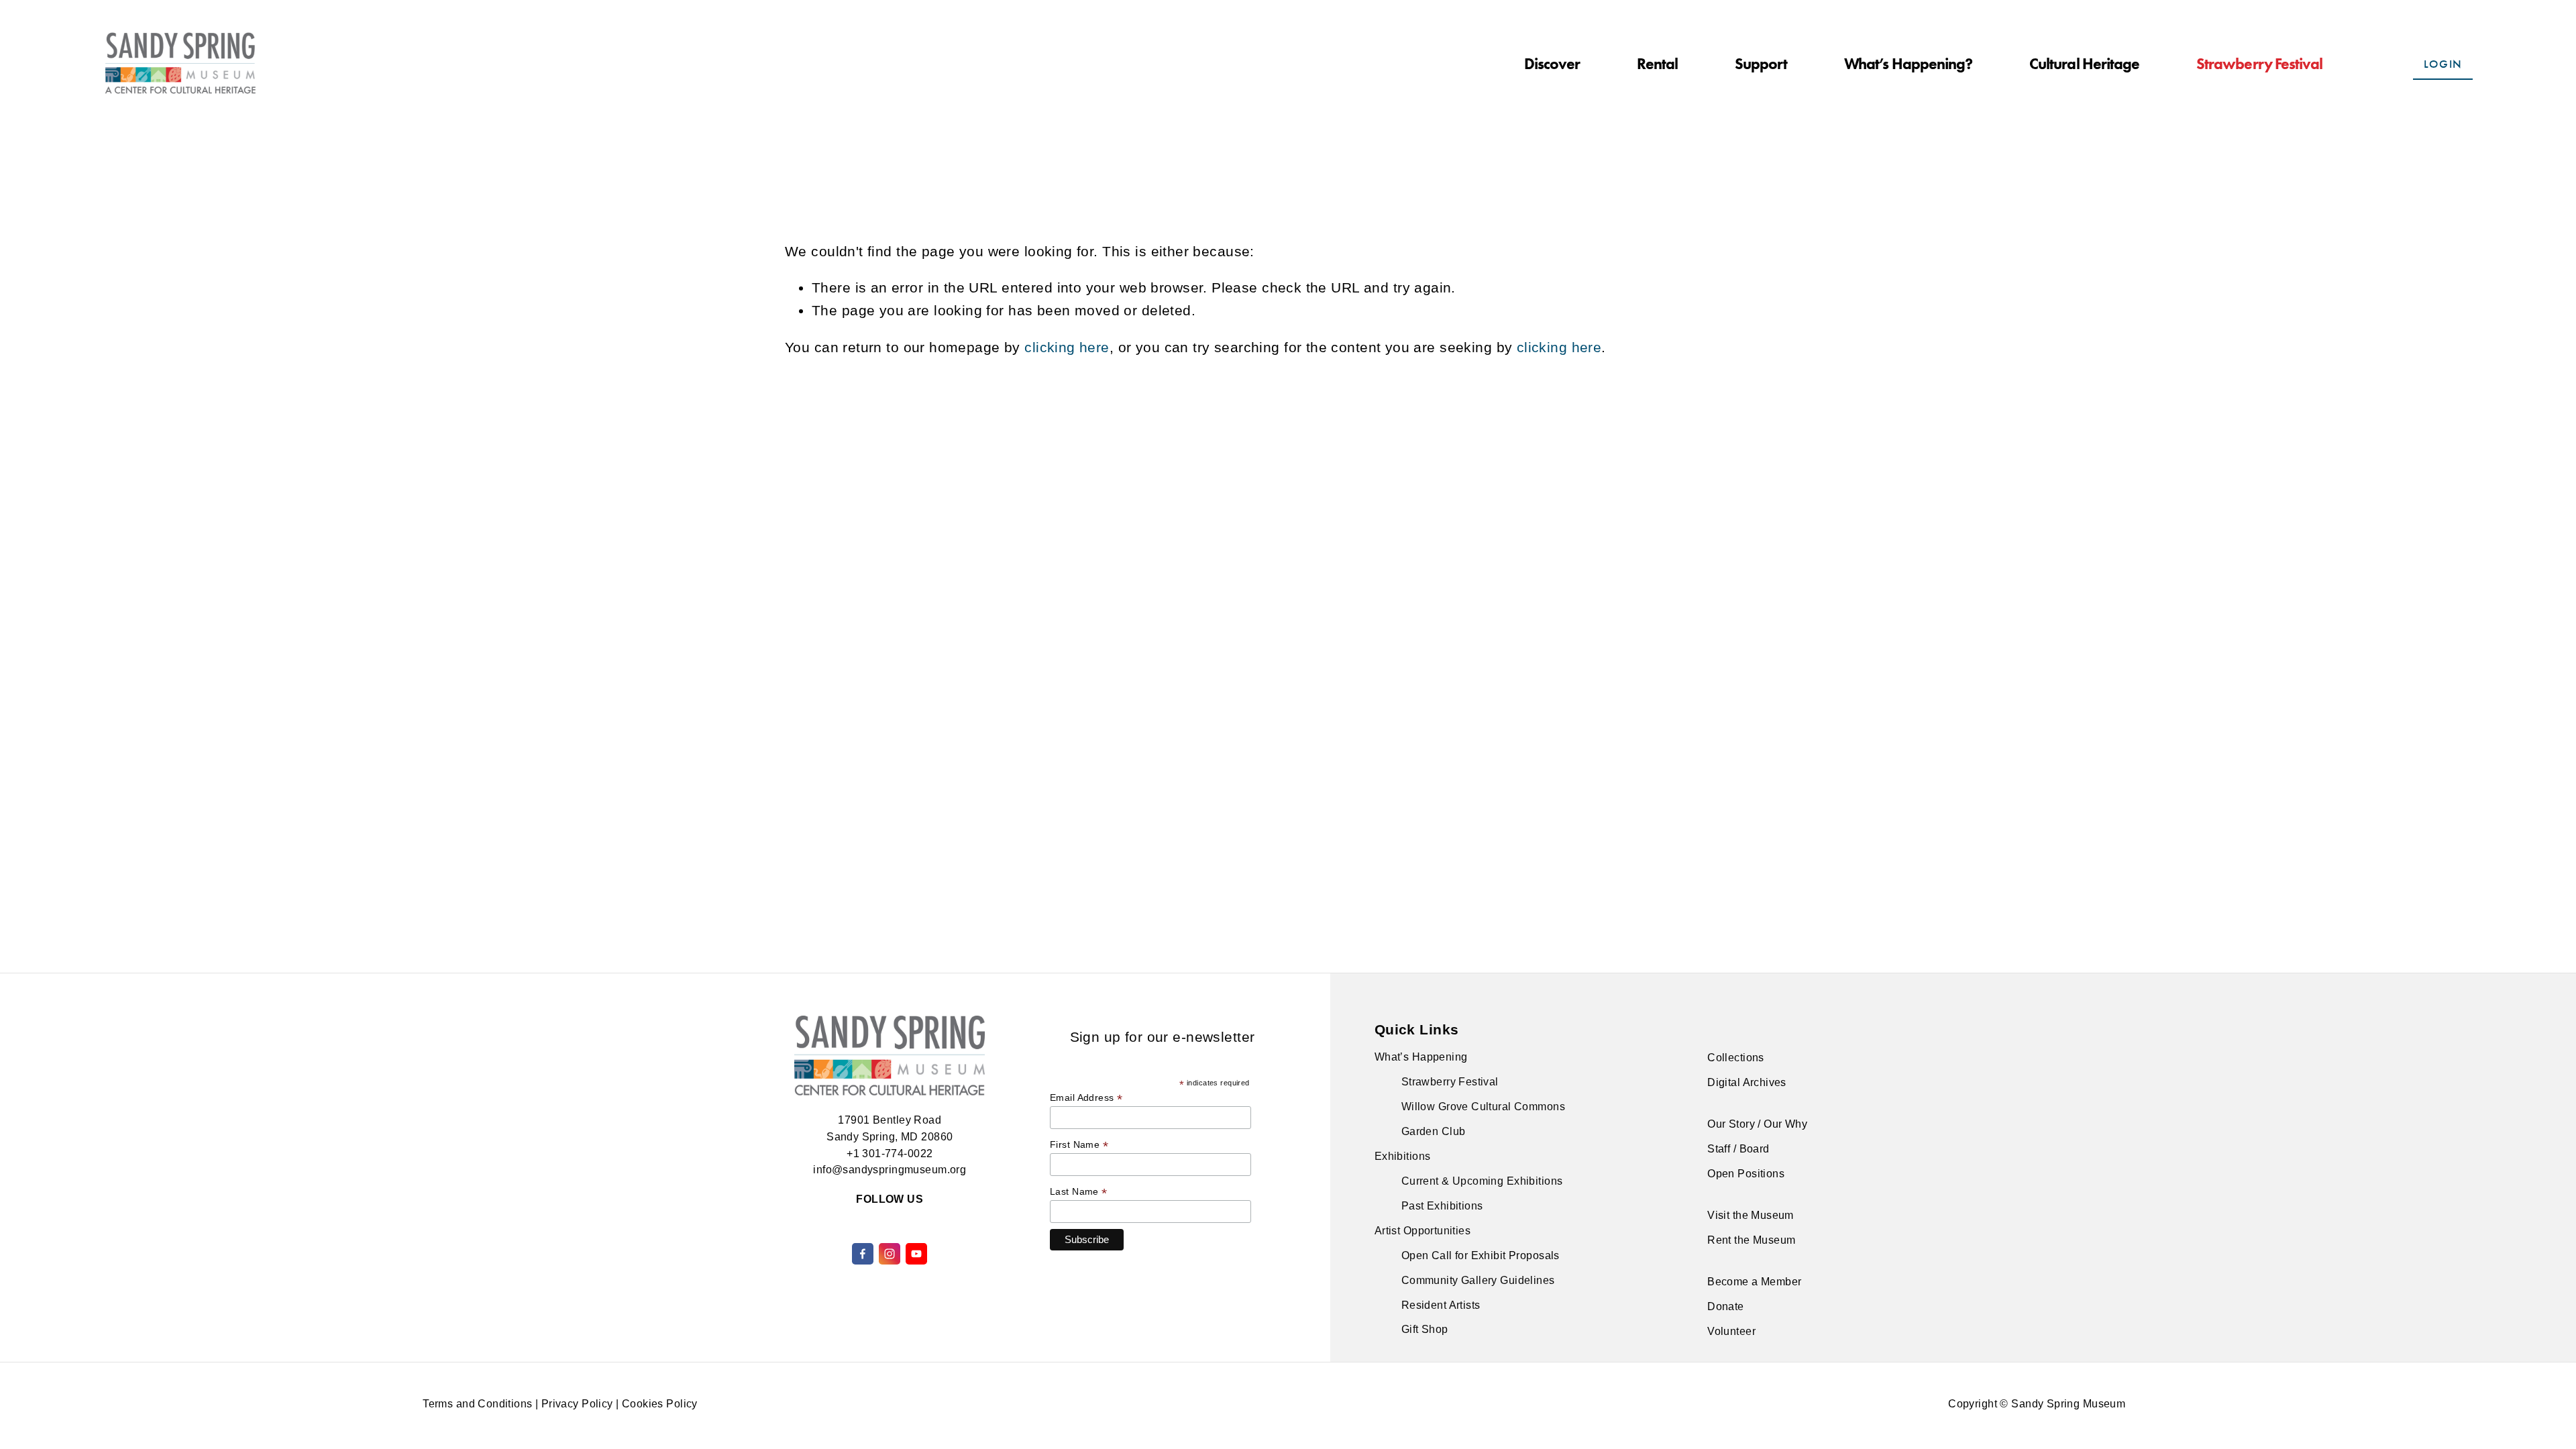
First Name (1079, 1145)
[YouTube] (916, 1254)
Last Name (1079, 1192)
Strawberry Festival (2260, 64)
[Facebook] (863, 1254)
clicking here (1067, 347)
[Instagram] (890, 1254)
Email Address (1086, 1098)
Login (2443, 64)
